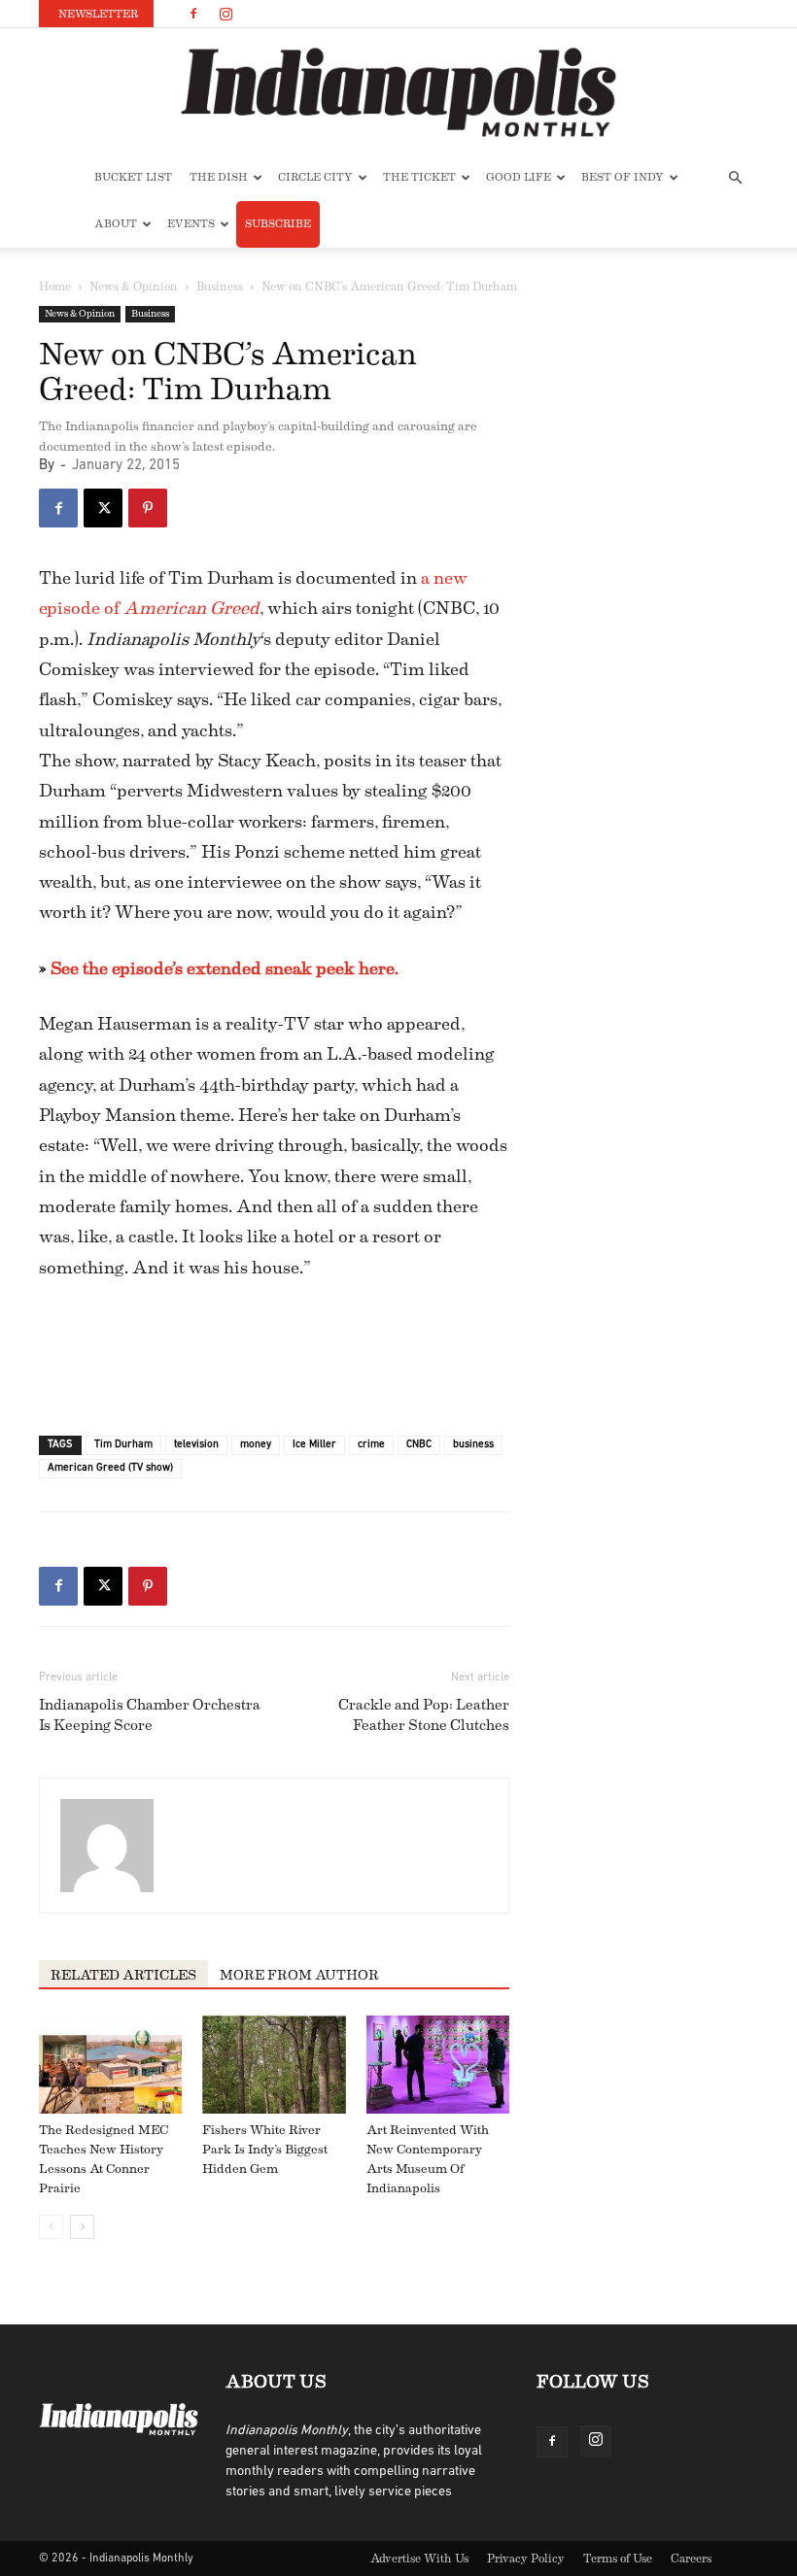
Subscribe (278, 224)
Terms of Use (618, 2559)
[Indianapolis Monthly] (398, 92)
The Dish (219, 177)
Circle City (315, 177)
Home (55, 287)
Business (220, 287)
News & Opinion (134, 287)
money (256, 1445)
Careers (691, 2559)
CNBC (419, 1445)
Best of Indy (623, 177)
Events (191, 224)
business (473, 1445)
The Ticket (419, 177)
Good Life (519, 177)
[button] (735, 178)
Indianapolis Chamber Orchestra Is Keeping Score (150, 1715)
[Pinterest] (148, 508)
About (116, 224)
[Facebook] (193, 14)
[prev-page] (51, 2227)
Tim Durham (123, 1445)
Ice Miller (314, 1445)
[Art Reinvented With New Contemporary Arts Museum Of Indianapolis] (438, 2065)
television (196, 1445)
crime (371, 1445)
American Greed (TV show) (110, 1468)
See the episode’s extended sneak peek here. (225, 968)
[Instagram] (225, 14)
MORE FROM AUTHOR (299, 1976)
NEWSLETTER (98, 14)
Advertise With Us (419, 2559)
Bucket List (133, 177)
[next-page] (82, 2227)
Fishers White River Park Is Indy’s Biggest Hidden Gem (265, 2149)
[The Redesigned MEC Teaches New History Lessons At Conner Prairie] (110, 2065)
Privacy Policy (526, 2559)
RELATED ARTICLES (123, 1976)
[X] (103, 508)
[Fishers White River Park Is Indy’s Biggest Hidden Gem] (274, 2065)
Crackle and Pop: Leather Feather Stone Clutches (424, 1715)
